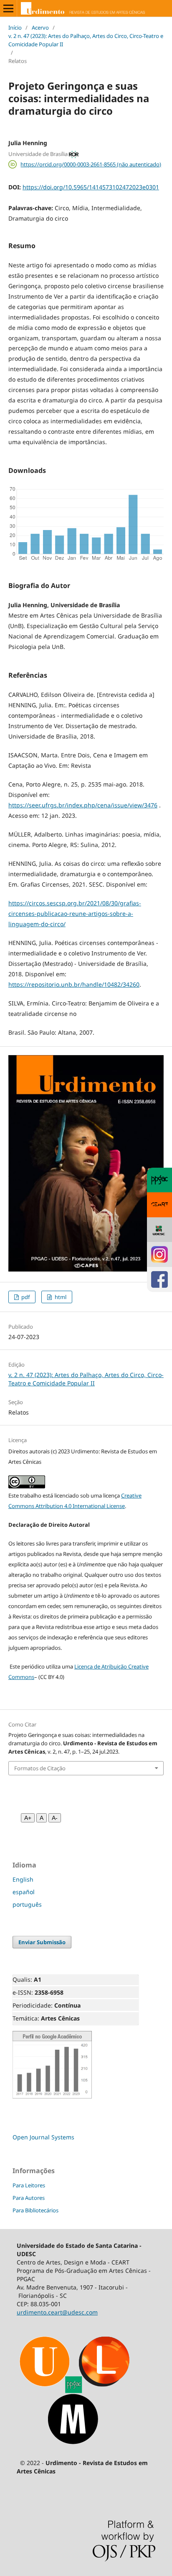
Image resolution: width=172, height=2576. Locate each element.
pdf (25, 1297)
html (60, 1297)
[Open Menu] (8, 8)
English (23, 1879)
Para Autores (29, 2198)
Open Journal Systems (43, 2137)
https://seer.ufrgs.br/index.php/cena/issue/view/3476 (83, 805)
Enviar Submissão (42, 1942)
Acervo (40, 28)
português (27, 1904)
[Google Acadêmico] (52, 2097)
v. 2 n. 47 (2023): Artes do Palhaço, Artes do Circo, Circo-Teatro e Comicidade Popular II (86, 40)
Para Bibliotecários (35, 2210)
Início (15, 28)
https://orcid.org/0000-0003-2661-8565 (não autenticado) (91, 164)
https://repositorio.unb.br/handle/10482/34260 (74, 984)
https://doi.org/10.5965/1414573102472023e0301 (91, 187)
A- (55, 1818)
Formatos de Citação (40, 1768)
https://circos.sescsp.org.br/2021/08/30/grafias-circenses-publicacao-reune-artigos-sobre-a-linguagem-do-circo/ (75, 914)
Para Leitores (29, 2185)
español (24, 1892)
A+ (28, 1818)
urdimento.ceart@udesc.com (57, 2312)
